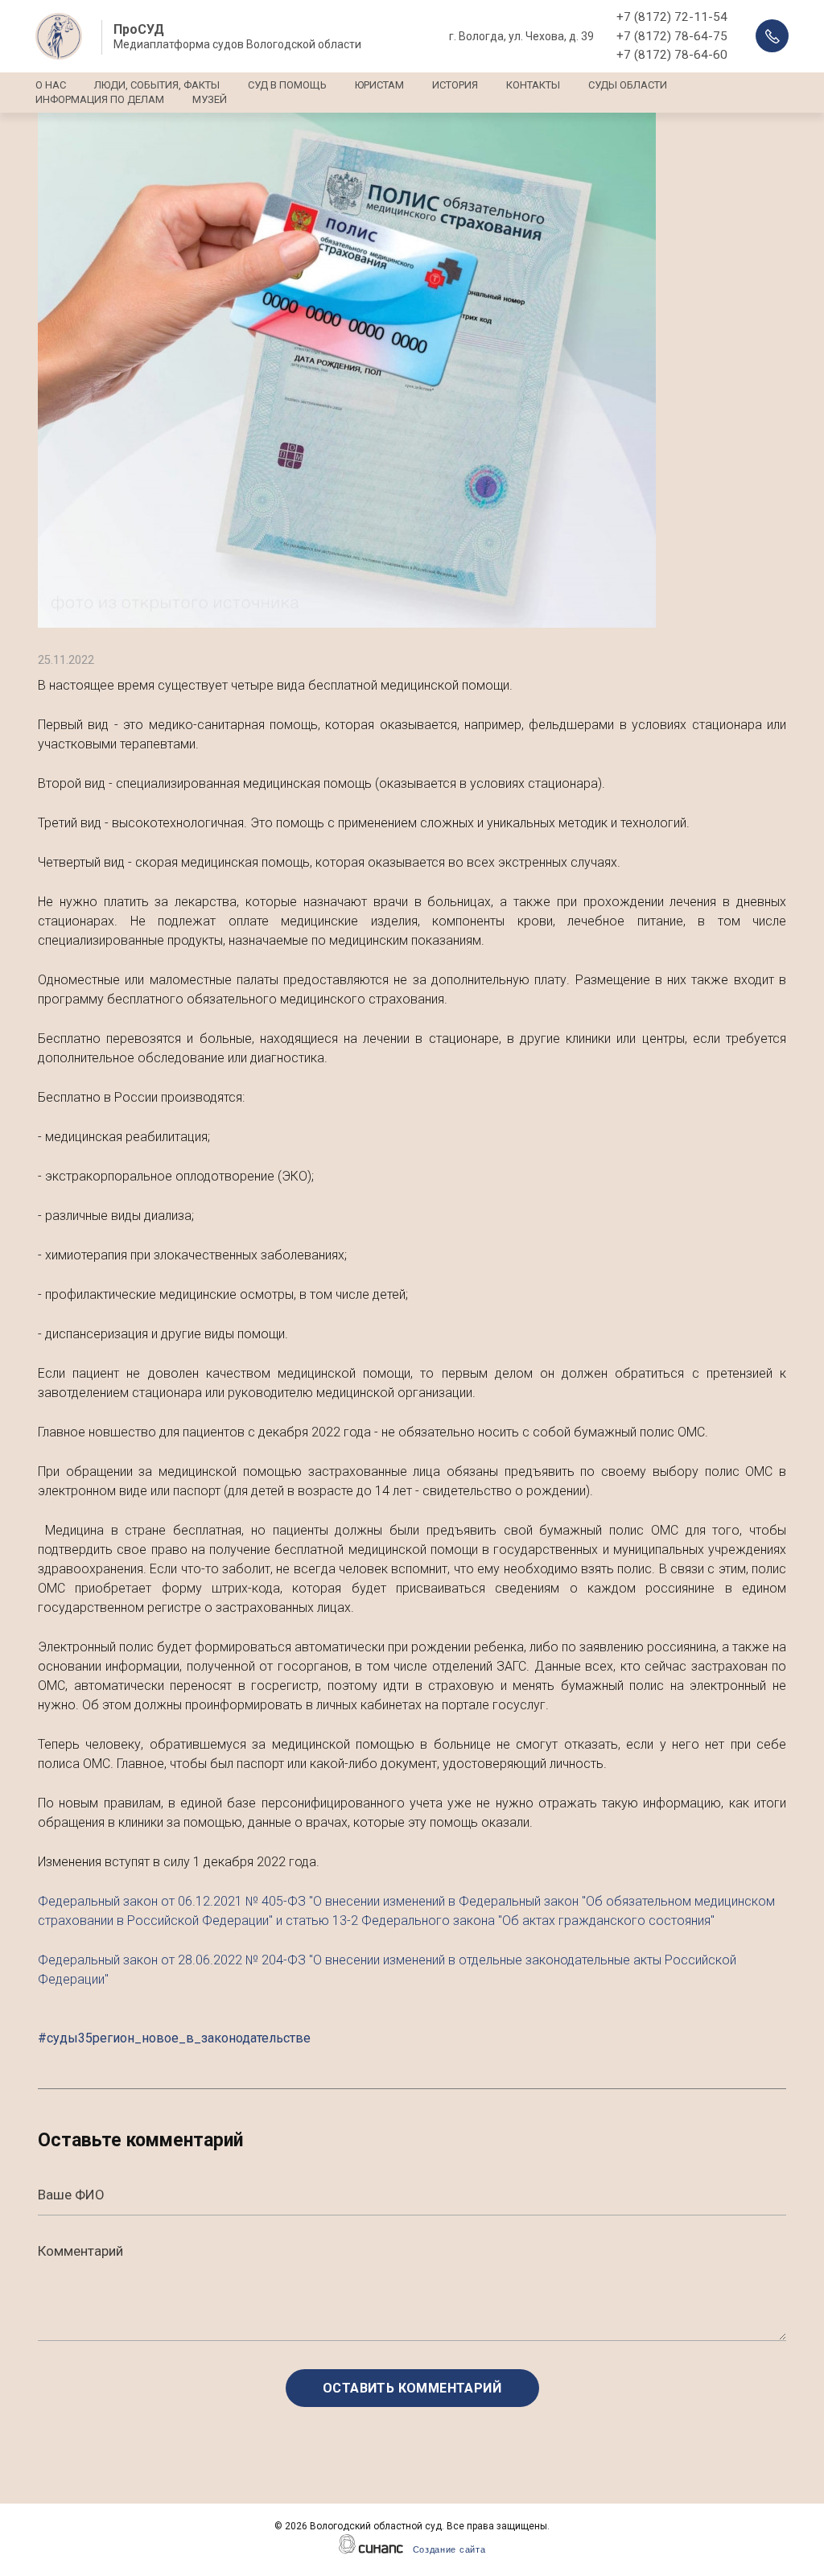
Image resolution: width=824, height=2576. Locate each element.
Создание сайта (449, 2549)
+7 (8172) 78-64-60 (672, 55)
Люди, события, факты (157, 85)
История (455, 85)
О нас (51, 85)
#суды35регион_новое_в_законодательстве (174, 2038)
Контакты (533, 85)
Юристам (379, 85)
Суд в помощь (287, 85)
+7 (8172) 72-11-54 (672, 17)
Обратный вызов (772, 36)
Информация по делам (100, 99)
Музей (210, 99)
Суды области (628, 85)
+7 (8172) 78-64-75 (672, 36)
